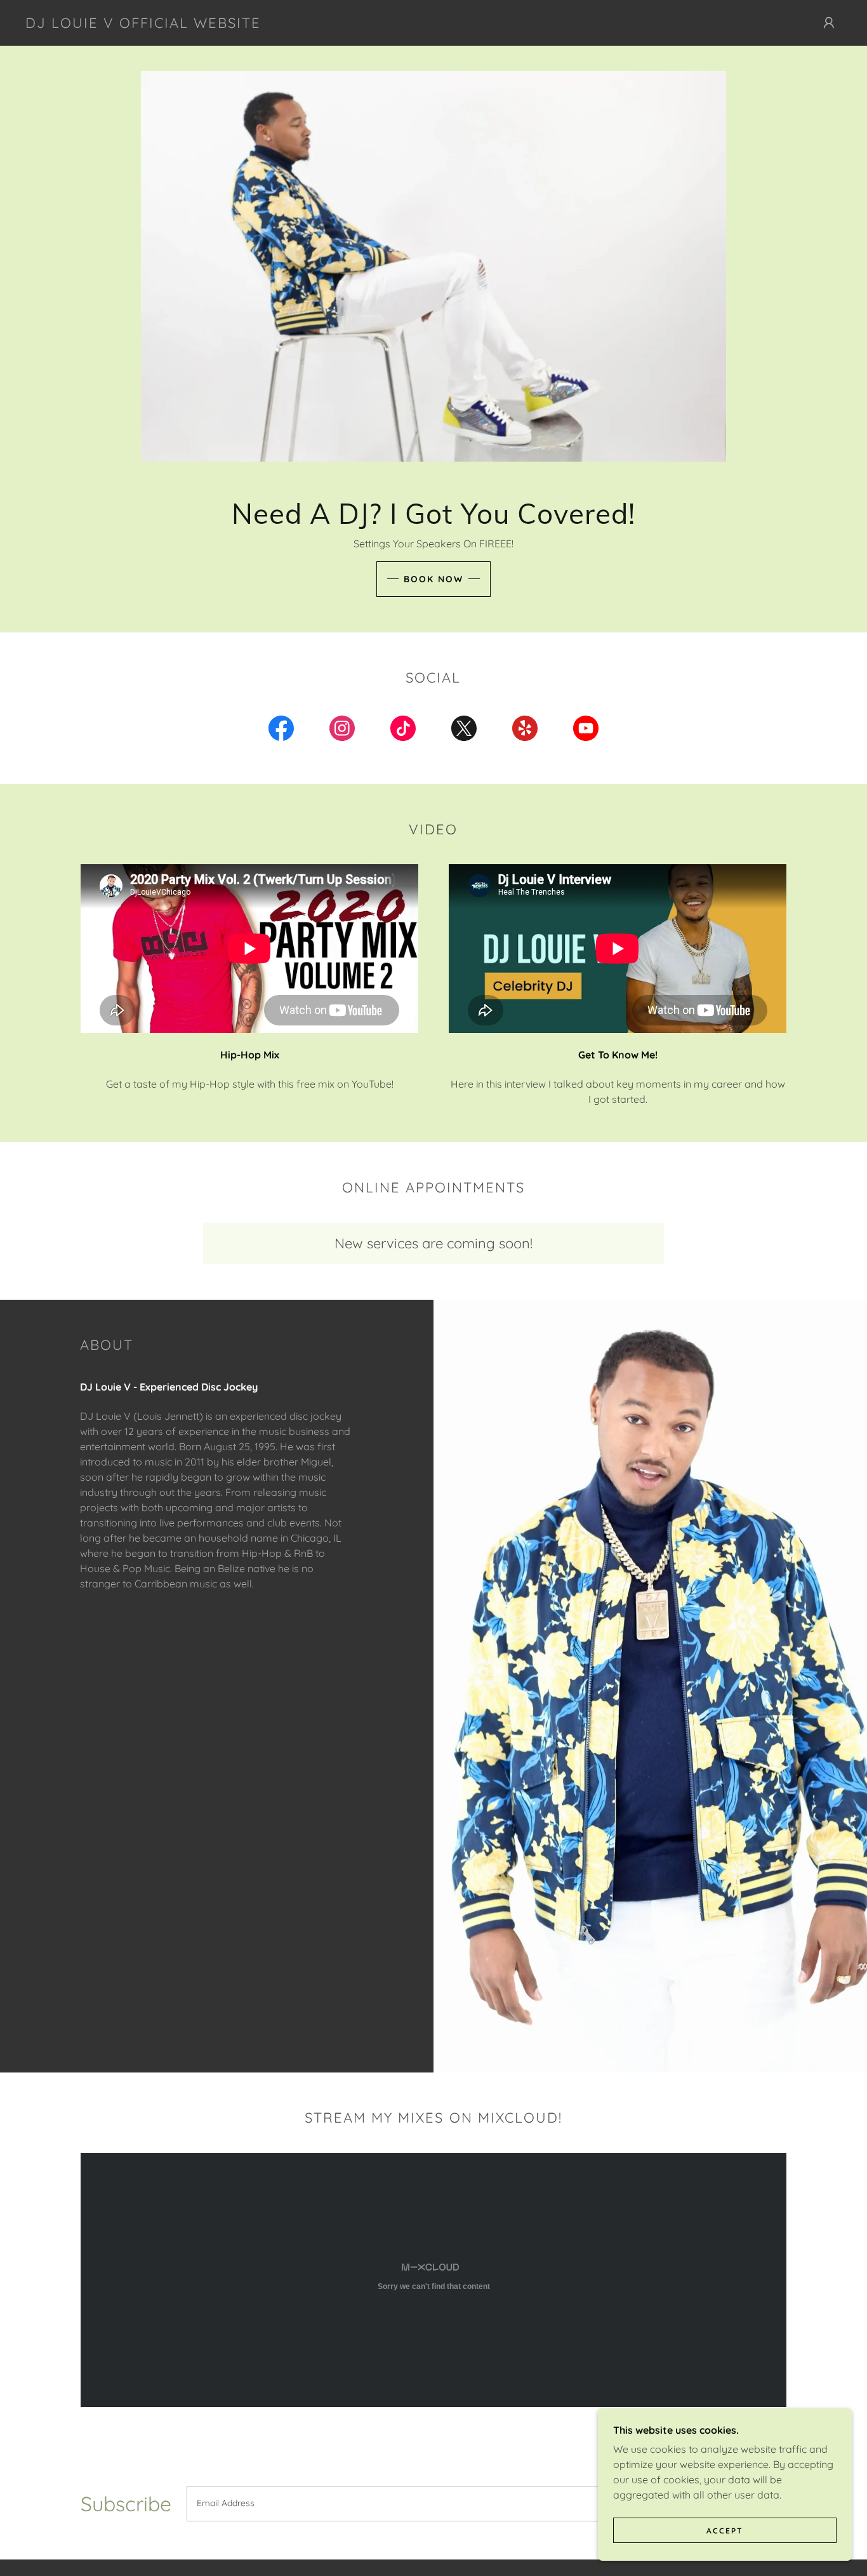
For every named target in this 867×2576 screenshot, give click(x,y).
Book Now (433, 579)
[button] (829, 23)
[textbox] (430, 2504)
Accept (725, 2531)
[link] (143, 24)
